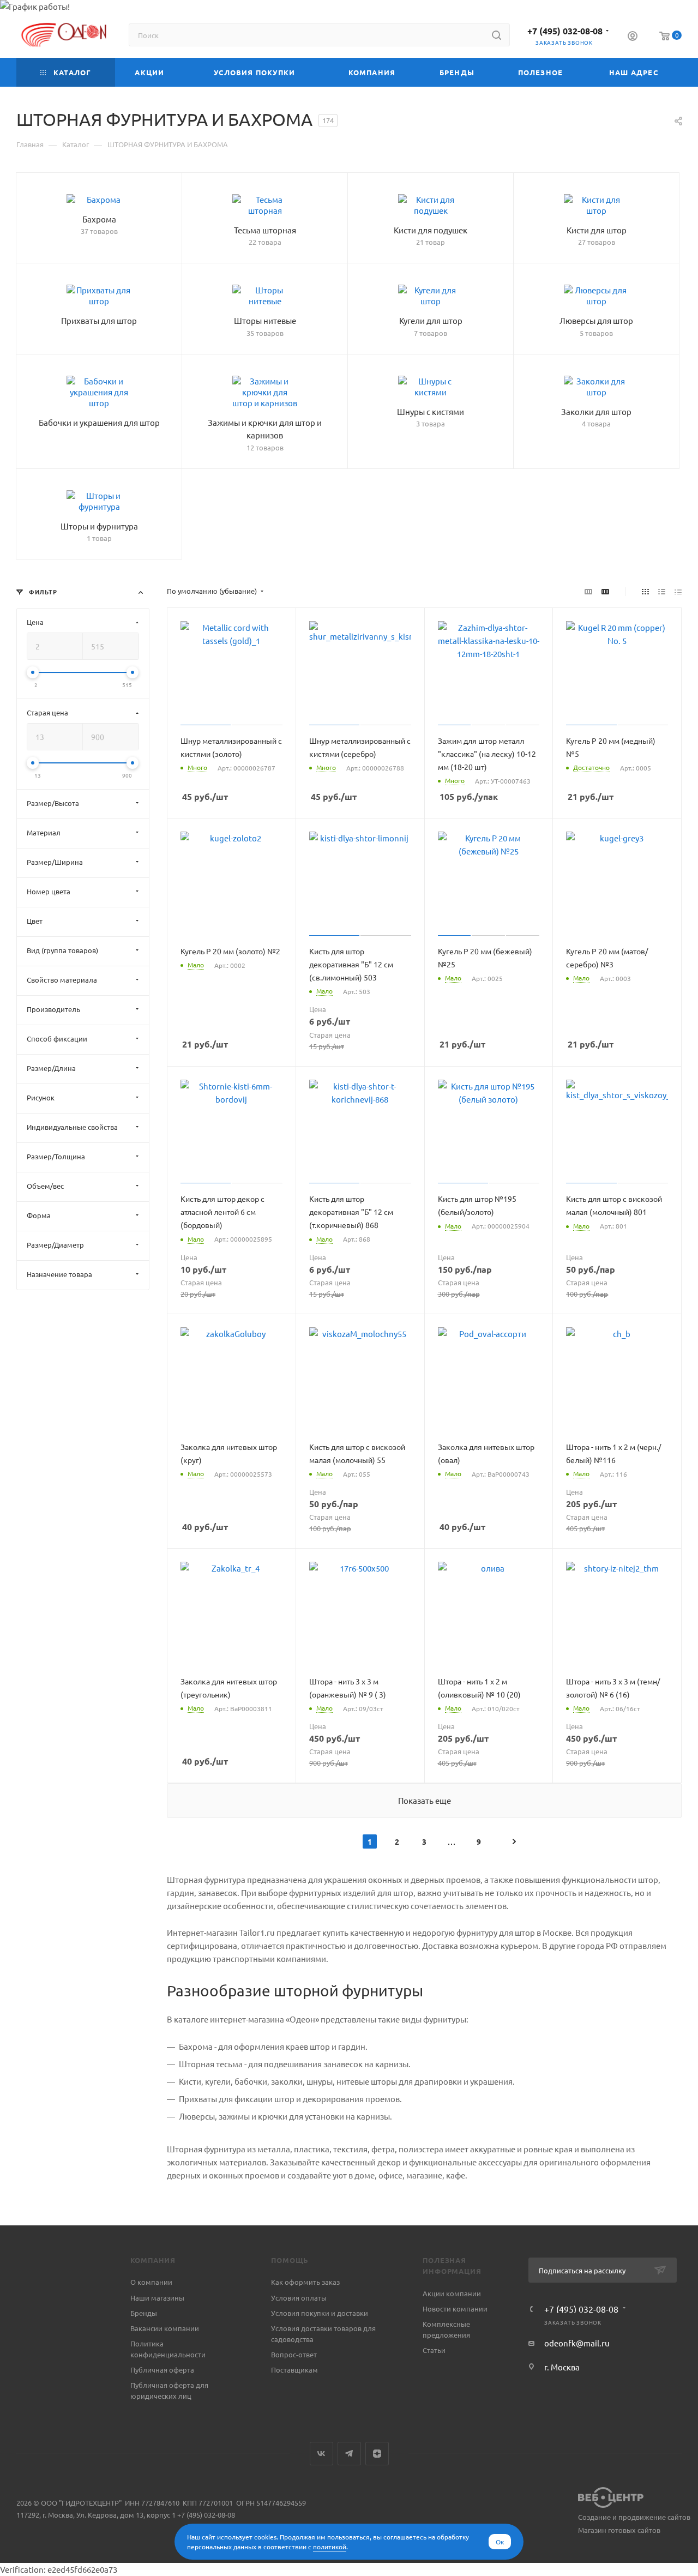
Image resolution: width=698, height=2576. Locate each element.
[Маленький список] (588, 591)
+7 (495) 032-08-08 (565, 31)
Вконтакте (321, 2454)
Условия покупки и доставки (320, 2313)
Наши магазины (157, 2298)
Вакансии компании (165, 2328)
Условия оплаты (299, 2298)
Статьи (434, 2350)
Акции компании (452, 2293)
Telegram (349, 2454)
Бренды (144, 2313)
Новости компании (455, 2309)
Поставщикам (294, 2370)
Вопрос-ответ (294, 2354)
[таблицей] (678, 591)
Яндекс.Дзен (377, 2454)
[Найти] (497, 35)
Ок (500, 2542)
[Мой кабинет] (633, 37)
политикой (330, 2547)
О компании (151, 2282)
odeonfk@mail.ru (577, 2343)
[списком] (662, 591)
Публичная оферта (162, 2370)
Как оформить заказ (305, 2282)
